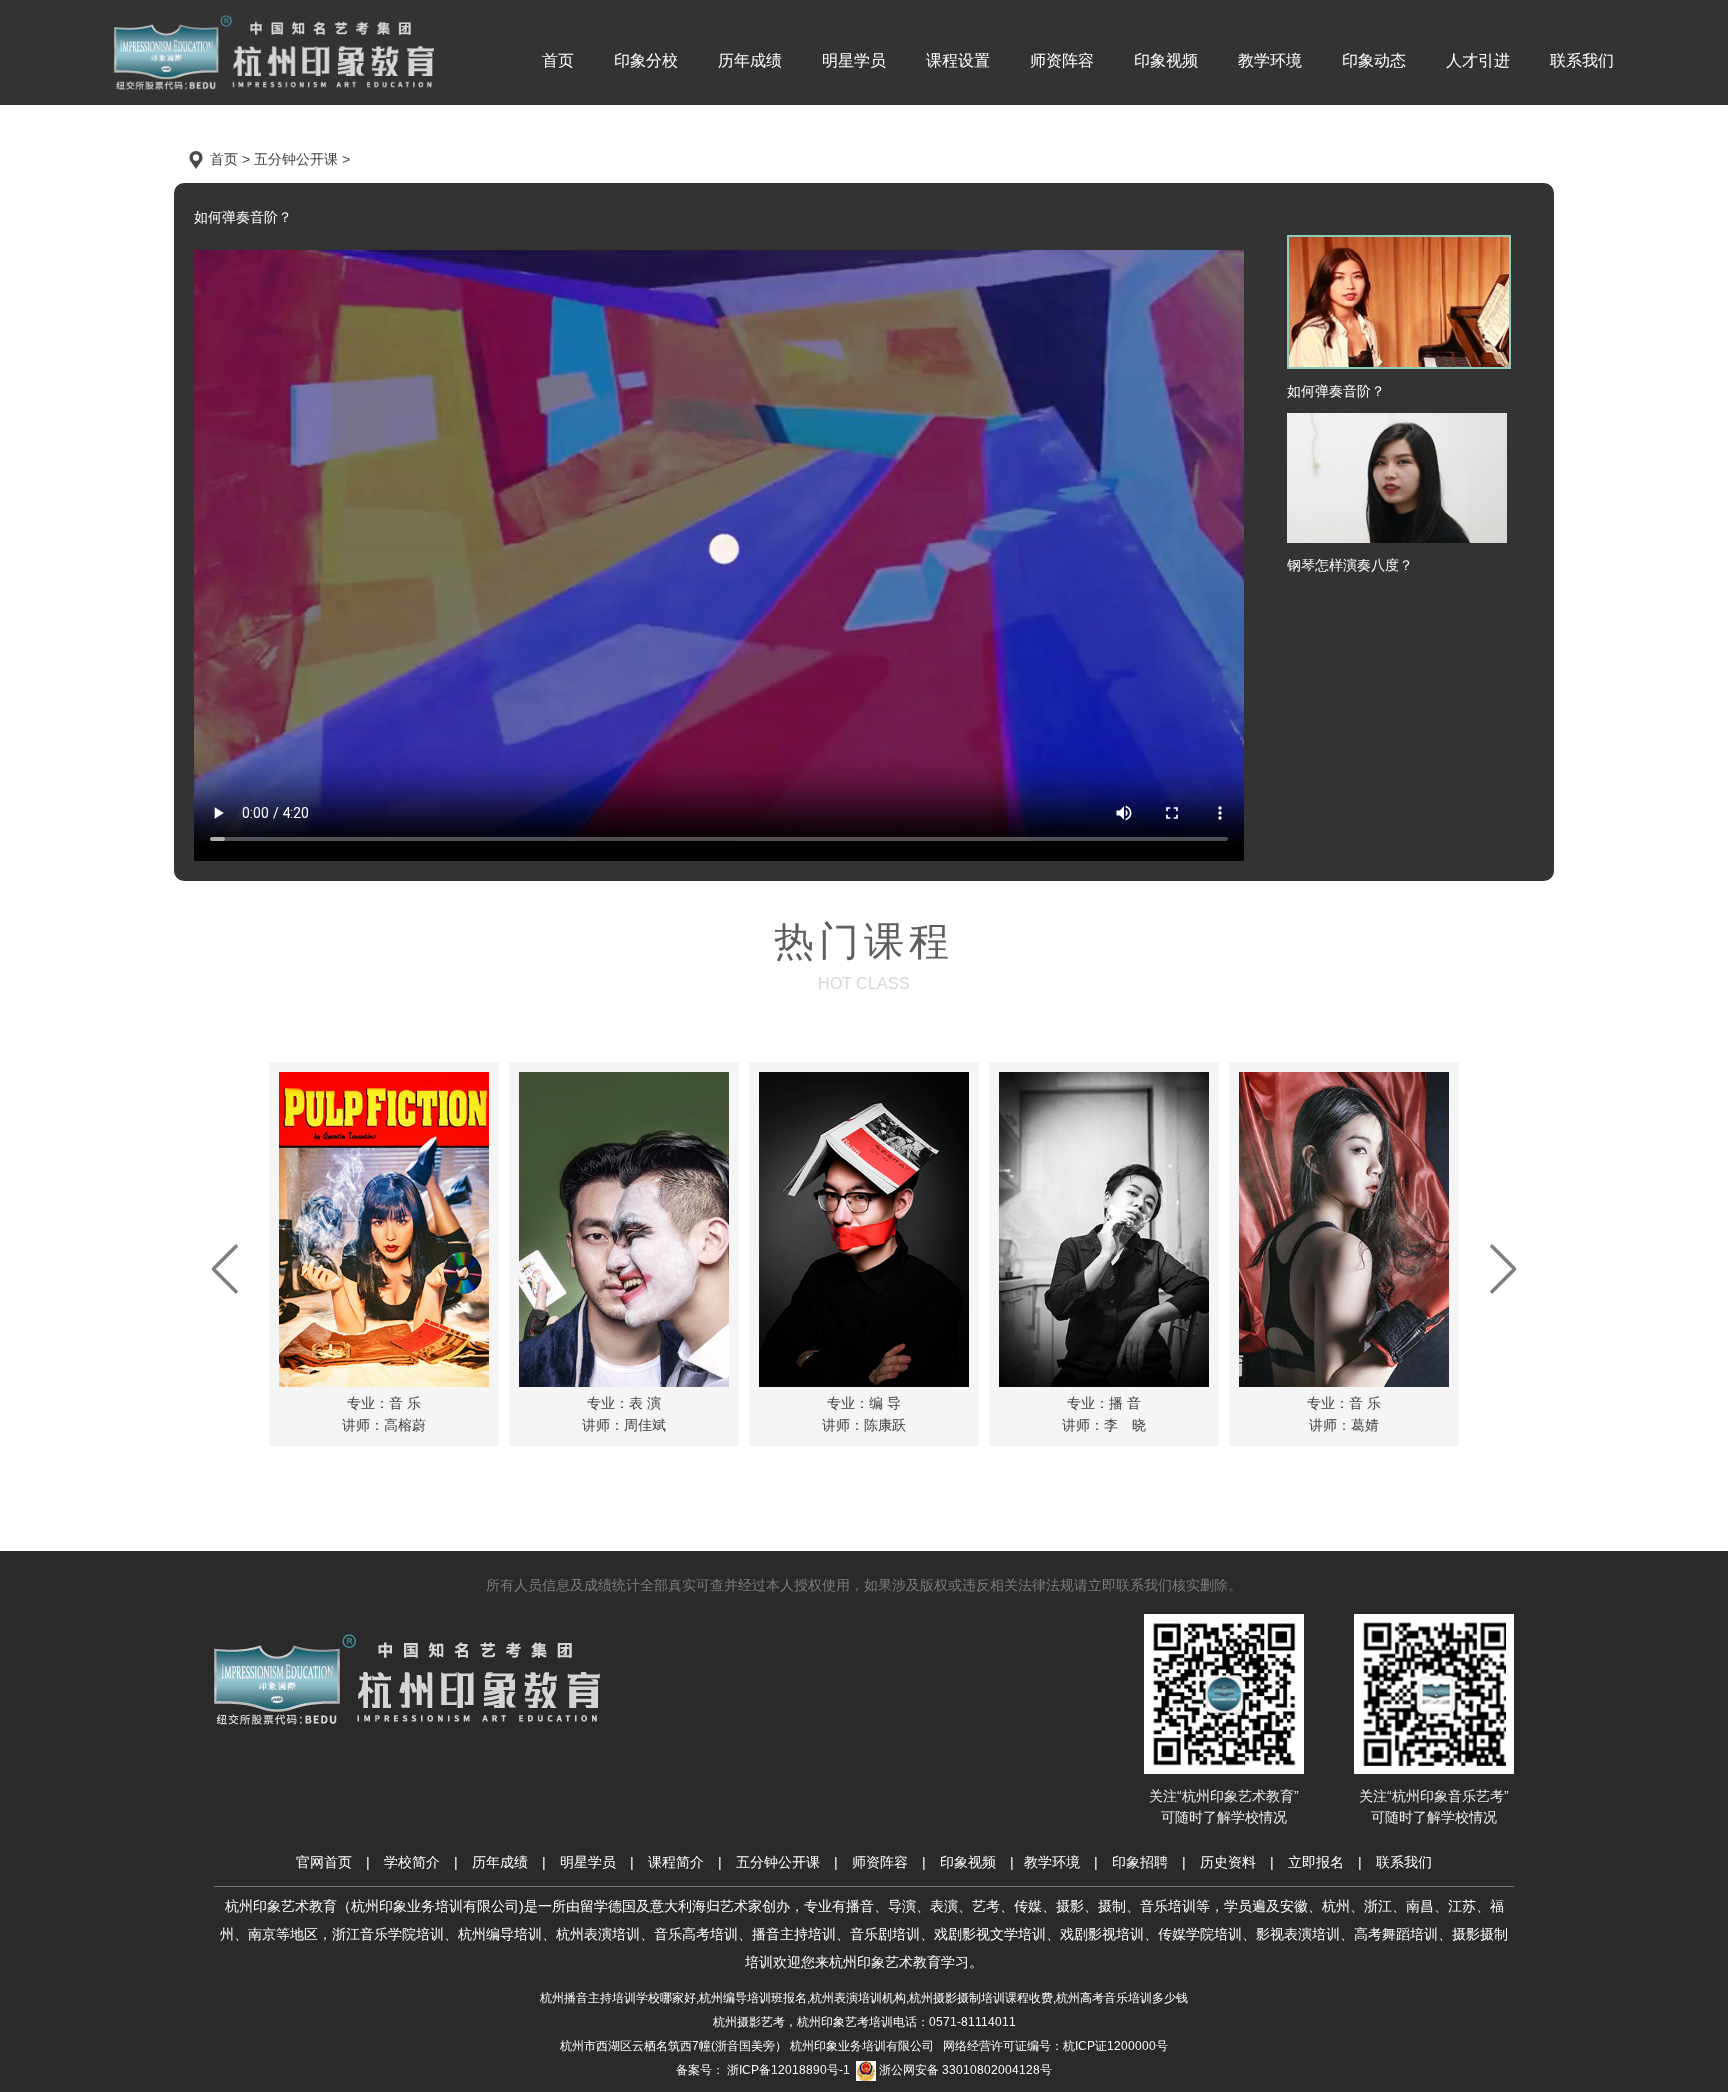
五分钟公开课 (778, 1862)
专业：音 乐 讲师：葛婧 (1344, 1414)
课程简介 (676, 1862)
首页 (558, 60)
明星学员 (854, 60)
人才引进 (1478, 60)
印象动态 (1374, 60)
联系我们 (1582, 60)
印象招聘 (1140, 1862)
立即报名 (1316, 1862)
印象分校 (646, 60)
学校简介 (412, 1862)
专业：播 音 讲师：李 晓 (1104, 1414)
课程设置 (958, 60)
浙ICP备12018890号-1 (787, 2070)
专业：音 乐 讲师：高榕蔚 (384, 1414)
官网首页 (324, 1862)
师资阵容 (1062, 60)
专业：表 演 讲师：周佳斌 (624, 1414)
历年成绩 (750, 60)
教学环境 (1270, 60)
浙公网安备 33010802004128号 (964, 2070)
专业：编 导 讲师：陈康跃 (864, 1414)
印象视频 (1166, 60)
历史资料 (1228, 1862)
